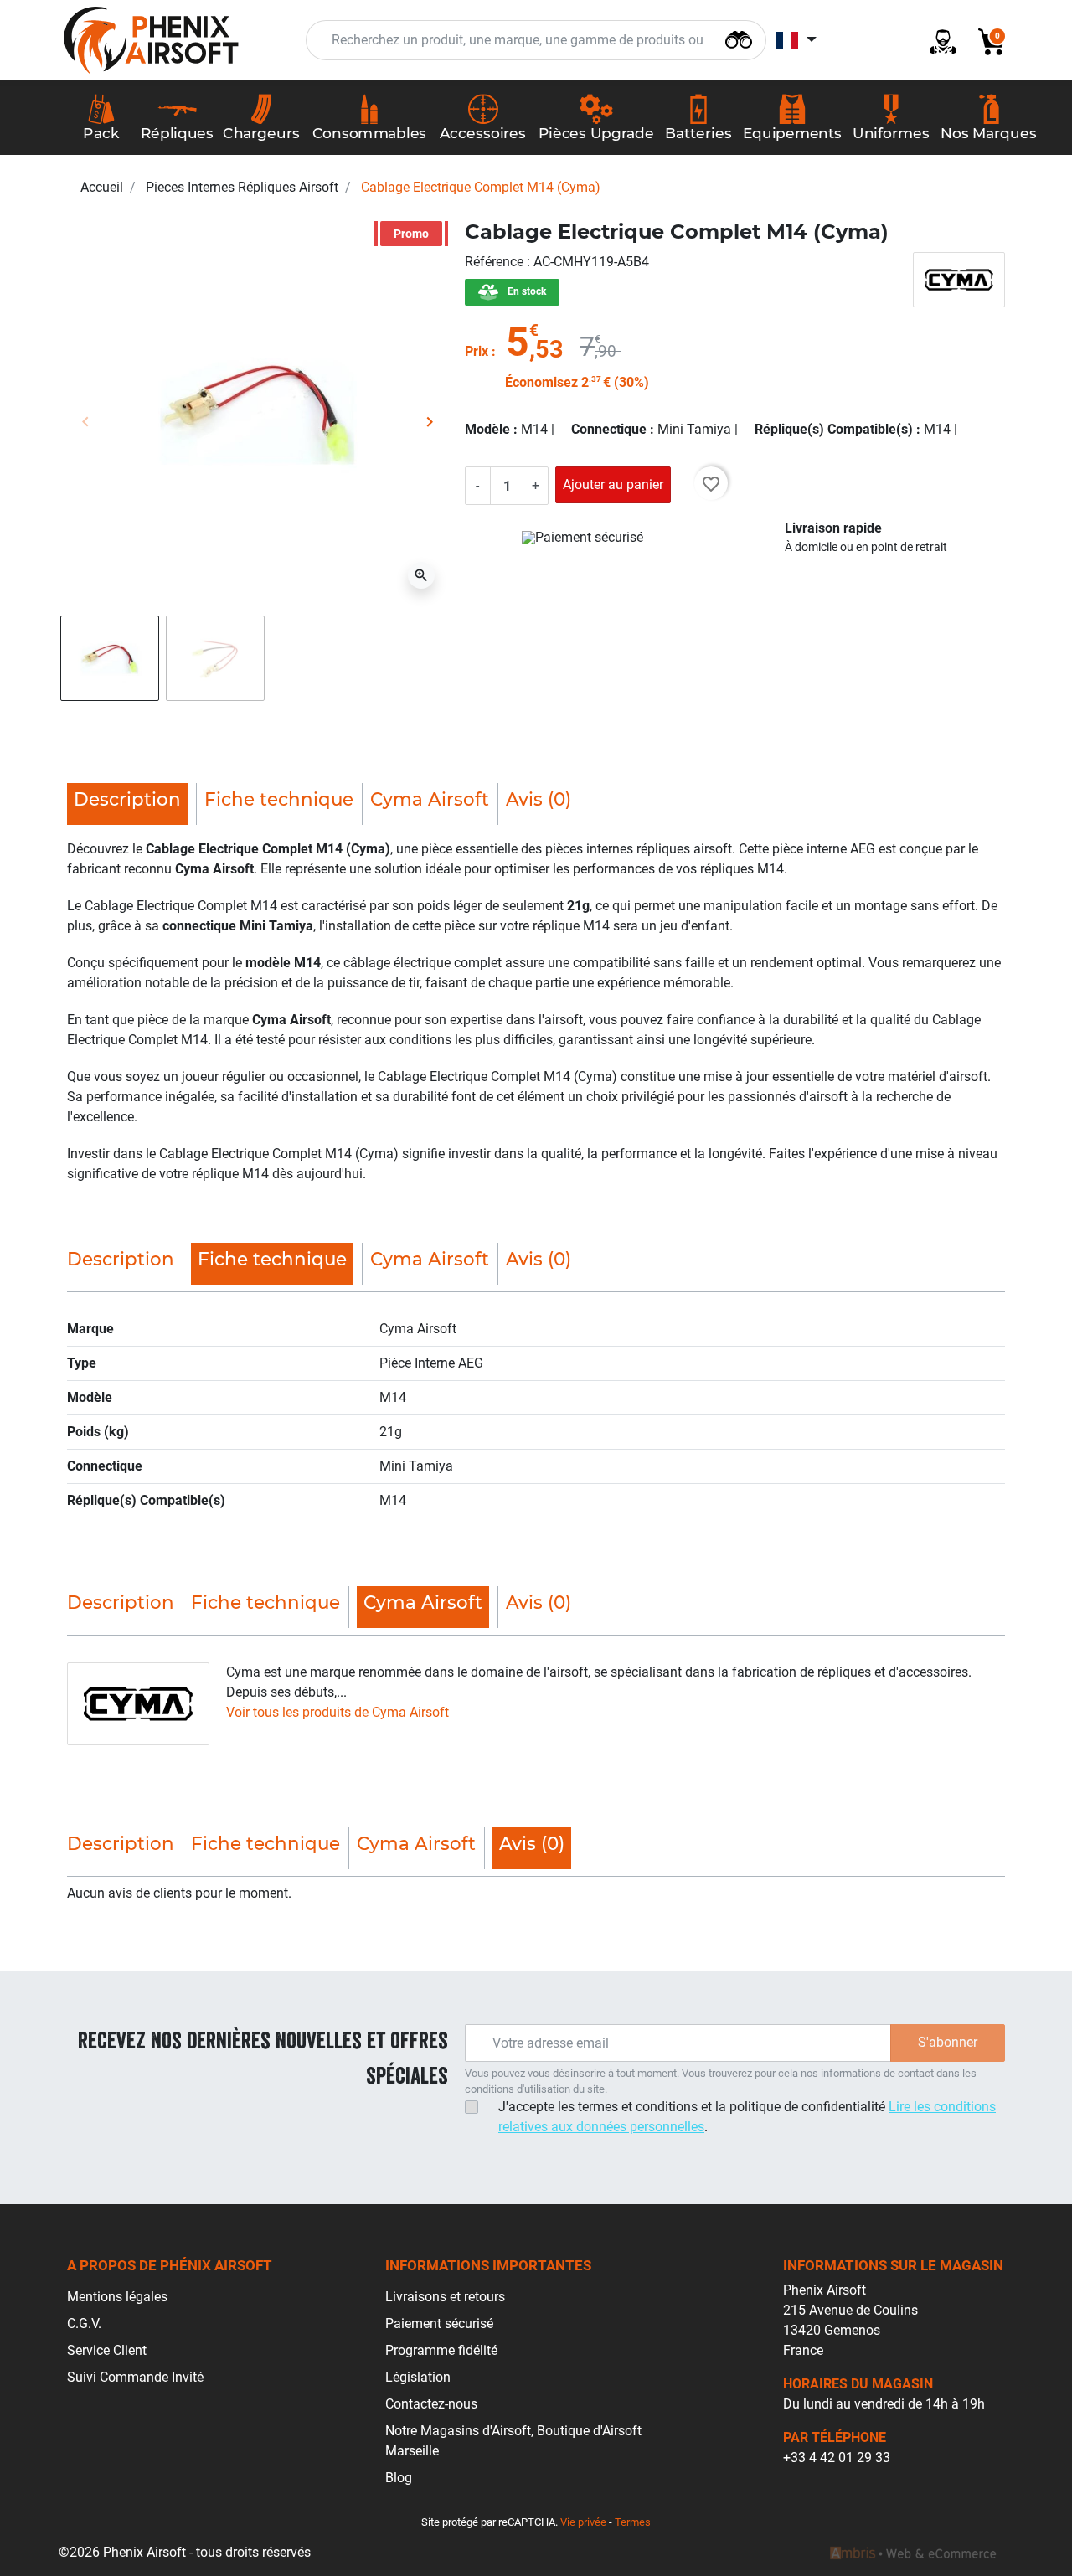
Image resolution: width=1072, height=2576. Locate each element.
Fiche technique (279, 799)
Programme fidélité (441, 2350)
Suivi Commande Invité (135, 2377)
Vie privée (583, 2522)
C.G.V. (84, 2324)
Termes (633, 2522)
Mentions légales (117, 2297)
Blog (399, 2478)
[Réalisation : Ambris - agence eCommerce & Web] (913, 2553)
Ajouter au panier (613, 484)
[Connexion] (936, 41)
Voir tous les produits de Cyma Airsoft (338, 1712)
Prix (477, 351)
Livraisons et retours (445, 2297)
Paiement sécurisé (439, 2324)
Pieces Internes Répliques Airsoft (242, 187)
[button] (985, 41)
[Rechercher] (739, 38)
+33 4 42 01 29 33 (837, 2458)
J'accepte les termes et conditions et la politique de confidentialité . (747, 2117)
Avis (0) (539, 799)
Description (121, 1259)
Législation (418, 2377)
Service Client (107, 2350)
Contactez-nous (431, 2404)
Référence (496, 262)
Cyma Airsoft (430, 799)
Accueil (102, 187)
